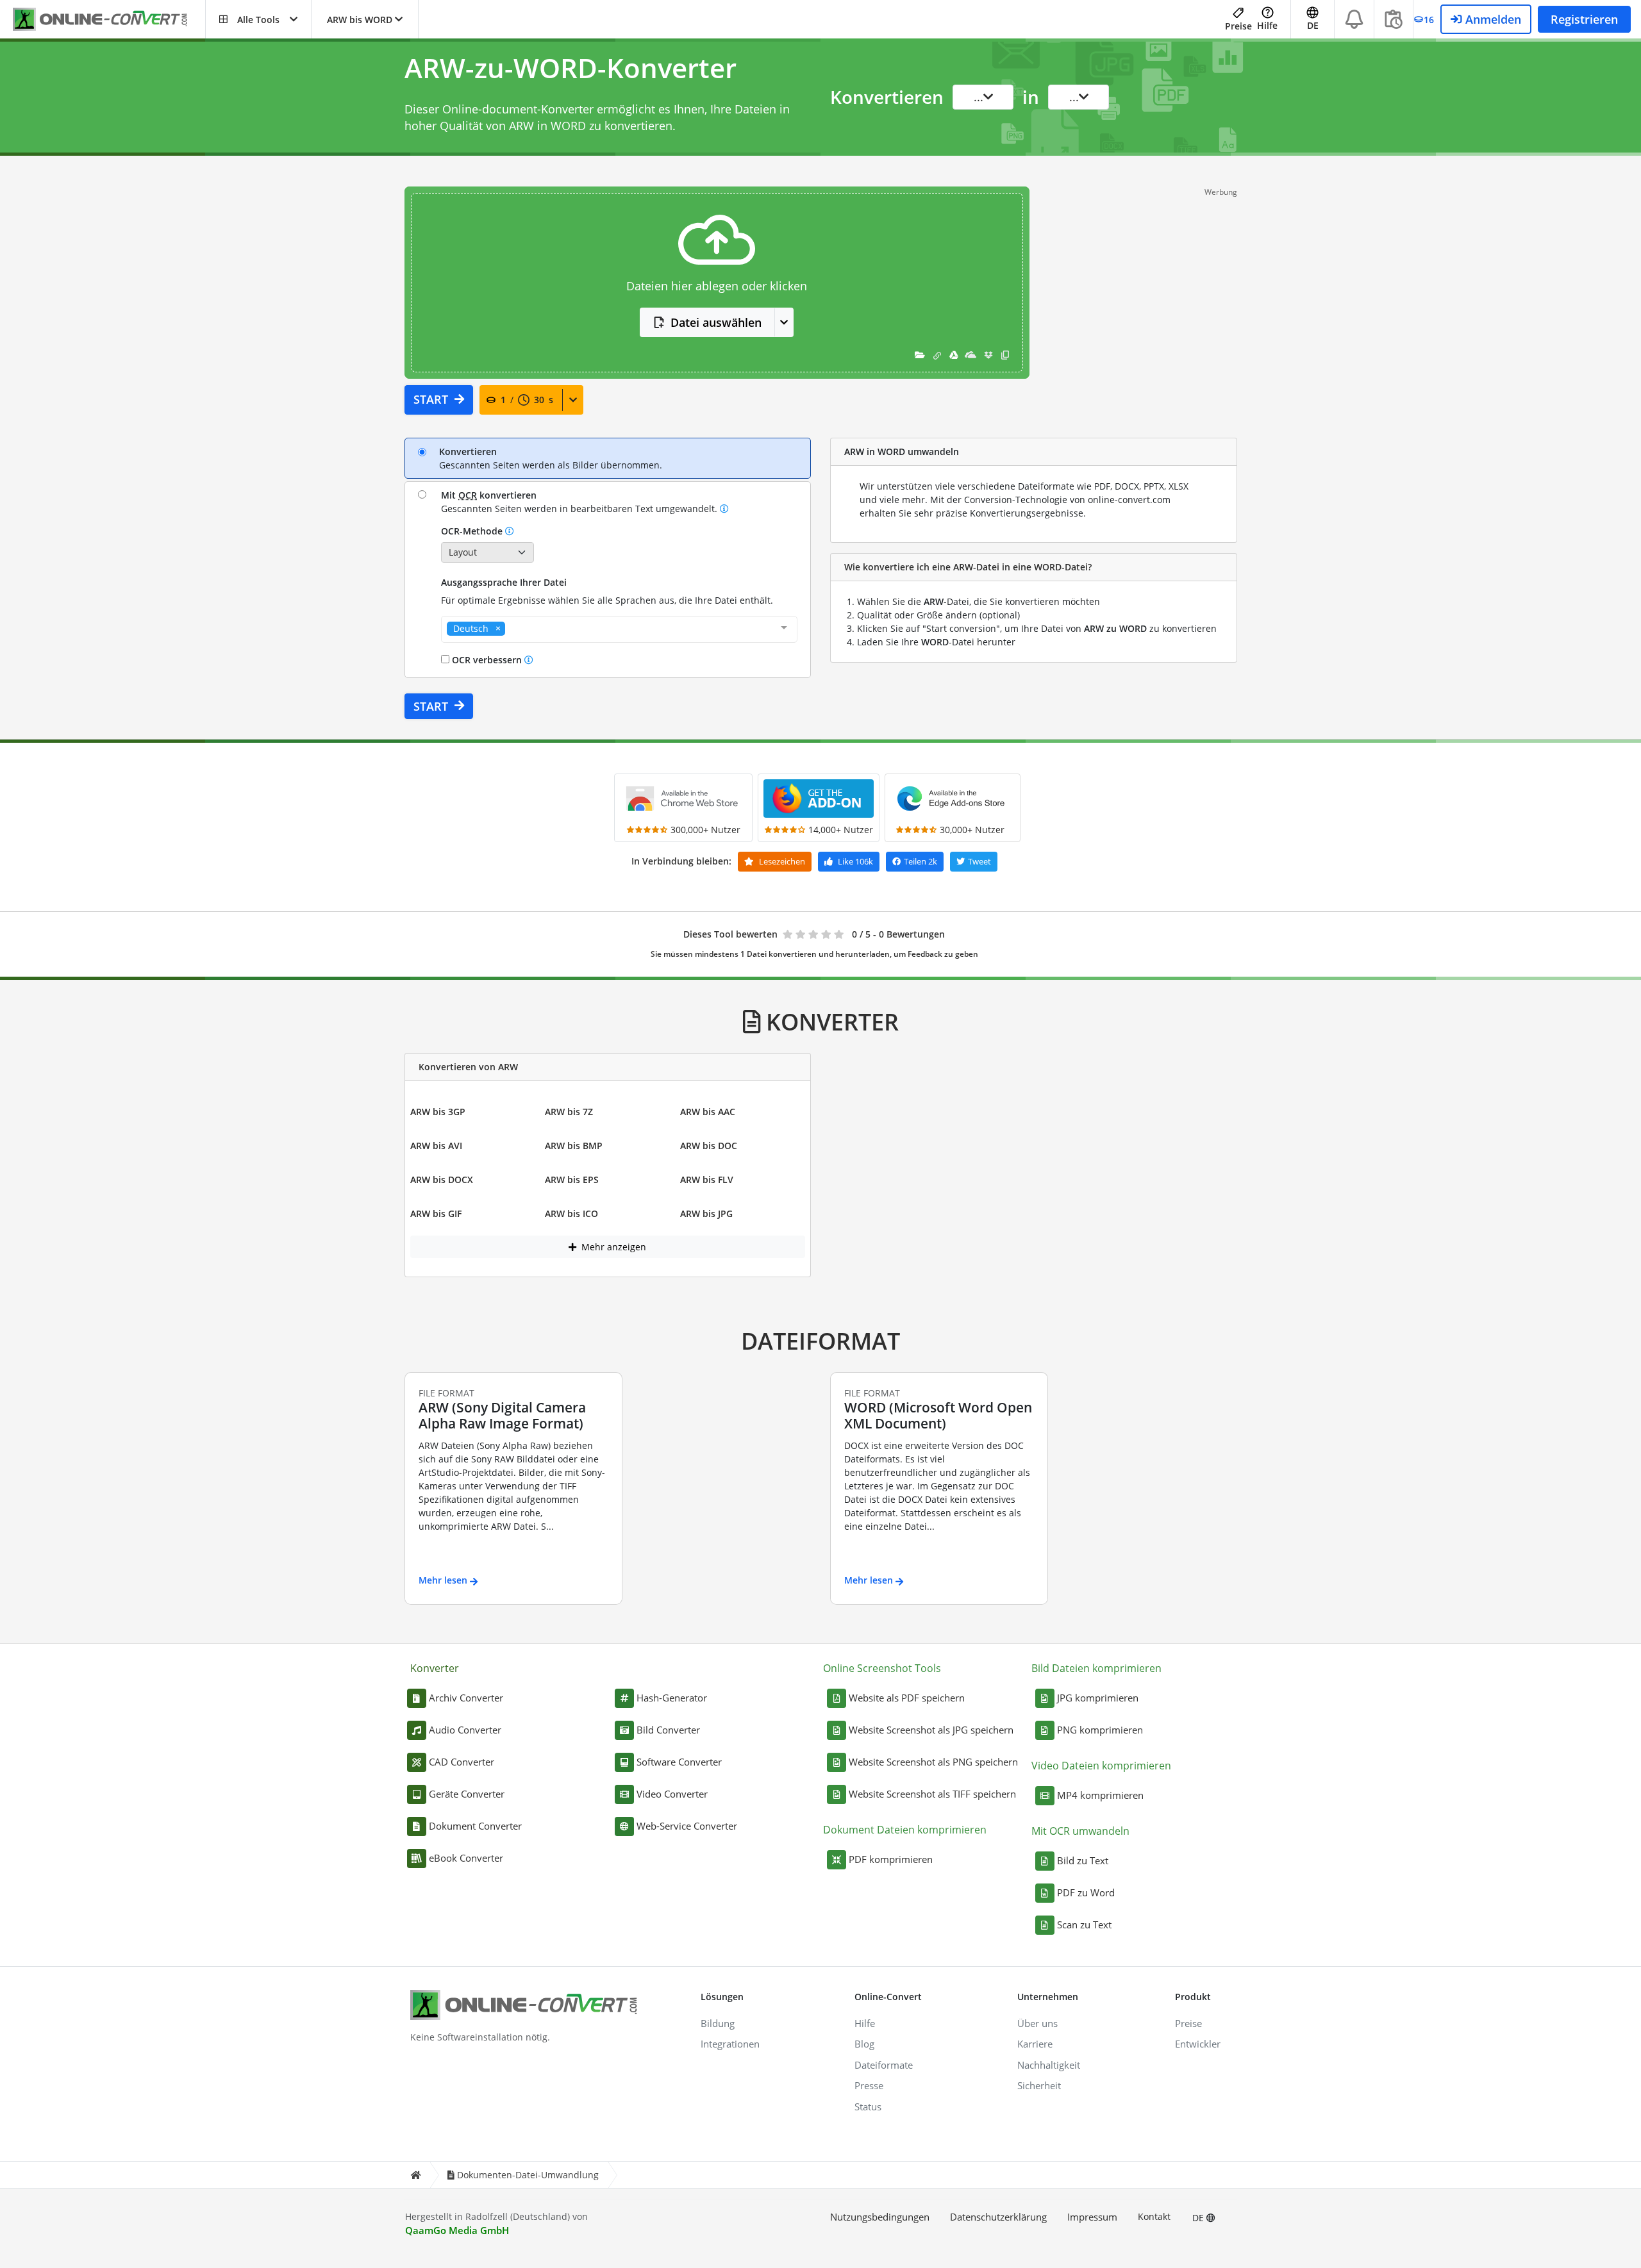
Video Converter (672, 1794)
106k (855, 861)
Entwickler (1198, 2044)
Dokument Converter (475, 1826)
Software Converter (679, 1762)
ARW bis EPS (572, 1180)
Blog (864, 2044)
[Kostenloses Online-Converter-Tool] (109, 20)
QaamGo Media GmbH (457, 2230)
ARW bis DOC (709, 1146)
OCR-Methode (473, 531)
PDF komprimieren (891, 1859)
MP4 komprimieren (1100, 1795)
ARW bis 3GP (438, 1112)
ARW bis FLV (707, 1180)
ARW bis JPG (706, 1213)
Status (868, 2107)
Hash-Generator (672, 1698)
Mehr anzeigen (612, 1247)
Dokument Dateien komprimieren (905, 1830)
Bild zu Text (1083, 1860)
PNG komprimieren (1100, 1730)
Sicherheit (1039, 2085)
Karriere (1035, 2044)
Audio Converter (465, 1730)
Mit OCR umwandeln (1080, 1831)
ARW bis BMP (574, 1146)
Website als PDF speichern (907, 1698)
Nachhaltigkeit (1049, 2065)
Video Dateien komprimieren (1101, 1766)
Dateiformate (884, 2065)
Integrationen (730, 2044)
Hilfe (1267, 25)
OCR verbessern (487, 660)
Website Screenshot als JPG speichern (931, 1730)
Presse (869, 2085)
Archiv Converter (466, 1698)
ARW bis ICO (571, 1213)
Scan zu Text (1084, 1924)
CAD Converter (462, 1762)
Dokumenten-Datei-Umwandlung (528, 2175)
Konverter (435, 1668)
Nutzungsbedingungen (880, 2217)
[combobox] (619, 629)
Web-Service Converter (687, 1826)
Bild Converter (668, 1730)
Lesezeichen (781, 861)
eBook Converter (466, 1858)
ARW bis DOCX (442, 1180)
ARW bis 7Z (569, 1112)
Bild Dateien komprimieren (1096, 1668)
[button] (258, 19)
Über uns (1037, 2023)
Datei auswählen (716, 322)
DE (1199, 2218)
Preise (1238, 26)
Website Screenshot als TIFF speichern (932, 1794)
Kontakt (1154, 2216)
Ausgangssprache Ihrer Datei (504, 582)
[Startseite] (415, 2175)
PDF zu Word (1086, 1892)
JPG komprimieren (1098, 1698)
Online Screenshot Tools (882, 1668)
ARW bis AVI (436, 1146)
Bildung (718, 2023)
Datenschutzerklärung (998, 2217)
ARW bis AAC (708, 1112)
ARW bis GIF (436, 1213)
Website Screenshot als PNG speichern (933, 1762)
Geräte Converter (467, 1794)
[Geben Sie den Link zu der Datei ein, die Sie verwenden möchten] (937, 355)
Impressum (1092, 2217)
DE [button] (1313, 25)
